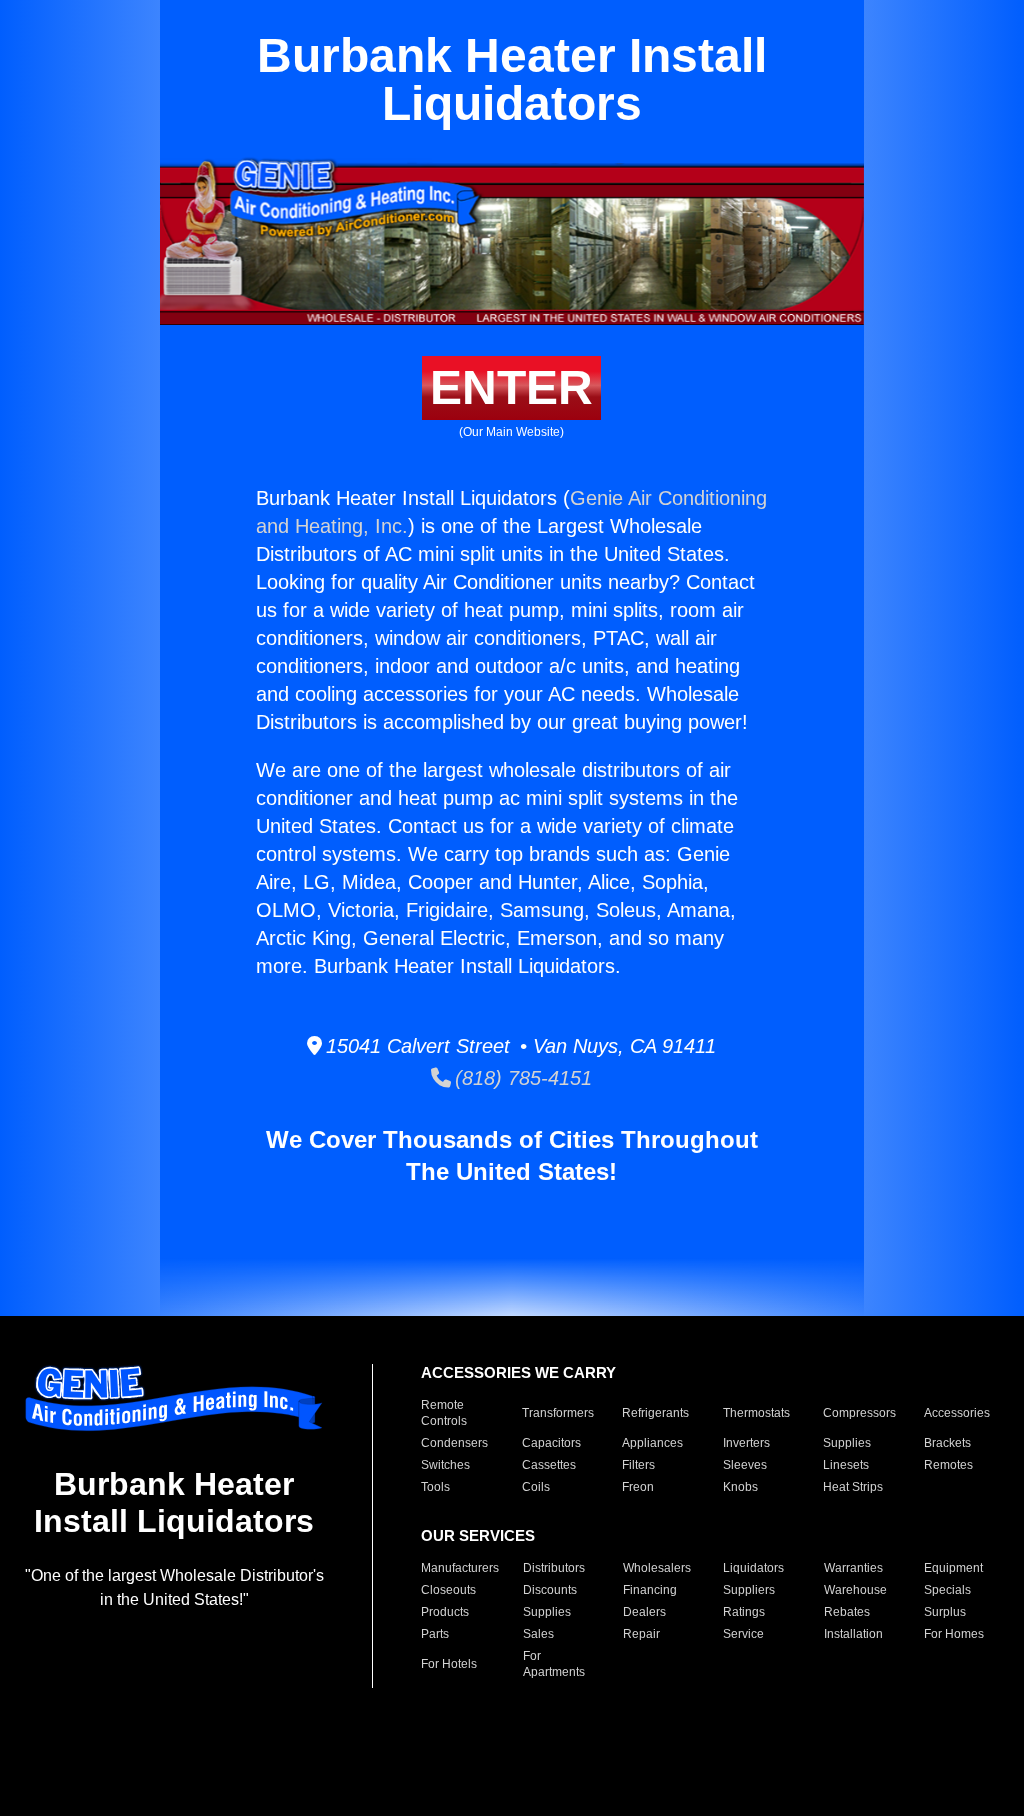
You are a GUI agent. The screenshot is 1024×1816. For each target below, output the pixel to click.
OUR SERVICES (478, 1535)
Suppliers (749, 1590)
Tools (435, 1487)
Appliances (652, 1443)
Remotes (948, 1465)
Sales (538, 1634)
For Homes (954, 1634)
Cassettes (549, 1465)
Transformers (558, 1413)
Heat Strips (853, 1487)
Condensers (454, 1443)
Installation (853, 1634)
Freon (638, 1487)
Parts (435, 1634)
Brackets (947, 1443)
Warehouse (855, 1590)
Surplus (945, 1612)
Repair (641, 1634)
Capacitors (551, 1443)
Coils (536, 1487)
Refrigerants (655, 1413)
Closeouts (448, 1590)
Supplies (847, 1443)
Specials (947, 1590)
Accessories (957, 1413)
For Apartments (554, 1664)
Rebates (847, 1612)
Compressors (859, 1413)
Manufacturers (460, 1568)
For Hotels (449, 1664)
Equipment (953, 1568)
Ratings (744, 1612)
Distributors (554, 1568)
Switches (445, 1465)
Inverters (746, 1443)
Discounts (550, 1590)
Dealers (644, 1612)
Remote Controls (444, 1413)
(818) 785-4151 (521, 1078)
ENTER (511, 387)
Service (743, 1634)
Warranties (853, 1568)
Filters (638, 1465)
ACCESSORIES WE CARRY (518, 1372)
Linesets (846, 1465)
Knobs (740, 1487)
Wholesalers (657, 1568)
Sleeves (745, 1465)
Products (445, 1612)
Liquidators (753, 1568)
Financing (650, 1590)
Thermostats (756, 1413)
